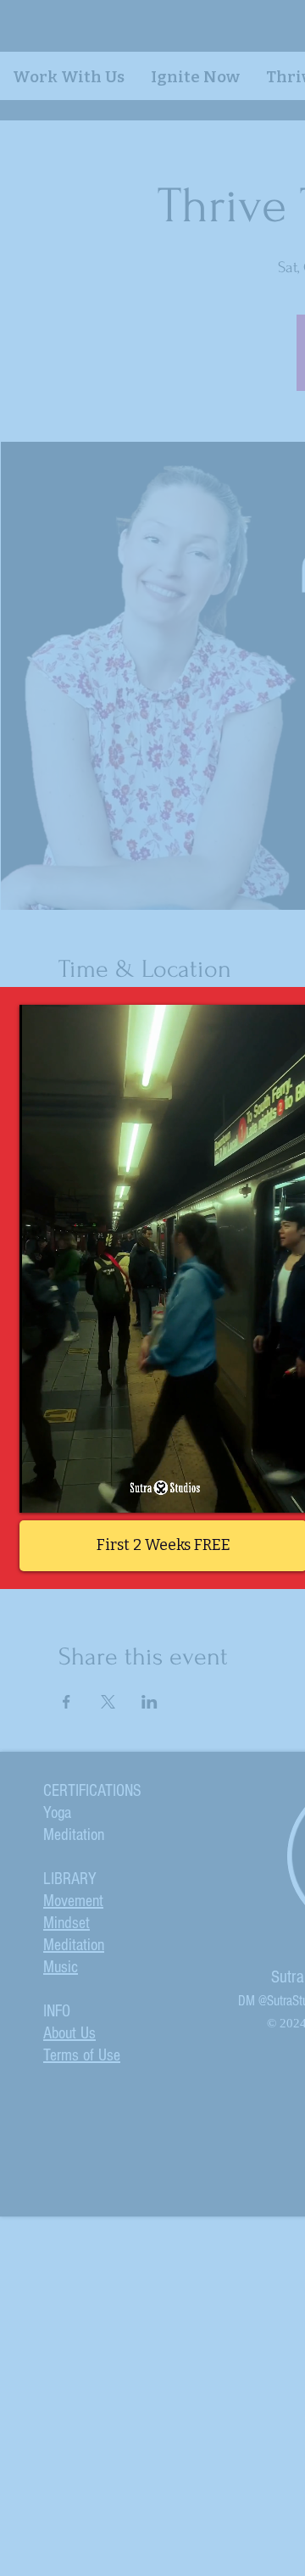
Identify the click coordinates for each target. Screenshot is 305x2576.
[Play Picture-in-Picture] (258, 1490)
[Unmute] (70, 1490)
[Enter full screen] (286, 1490)
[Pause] (42, 1490)
